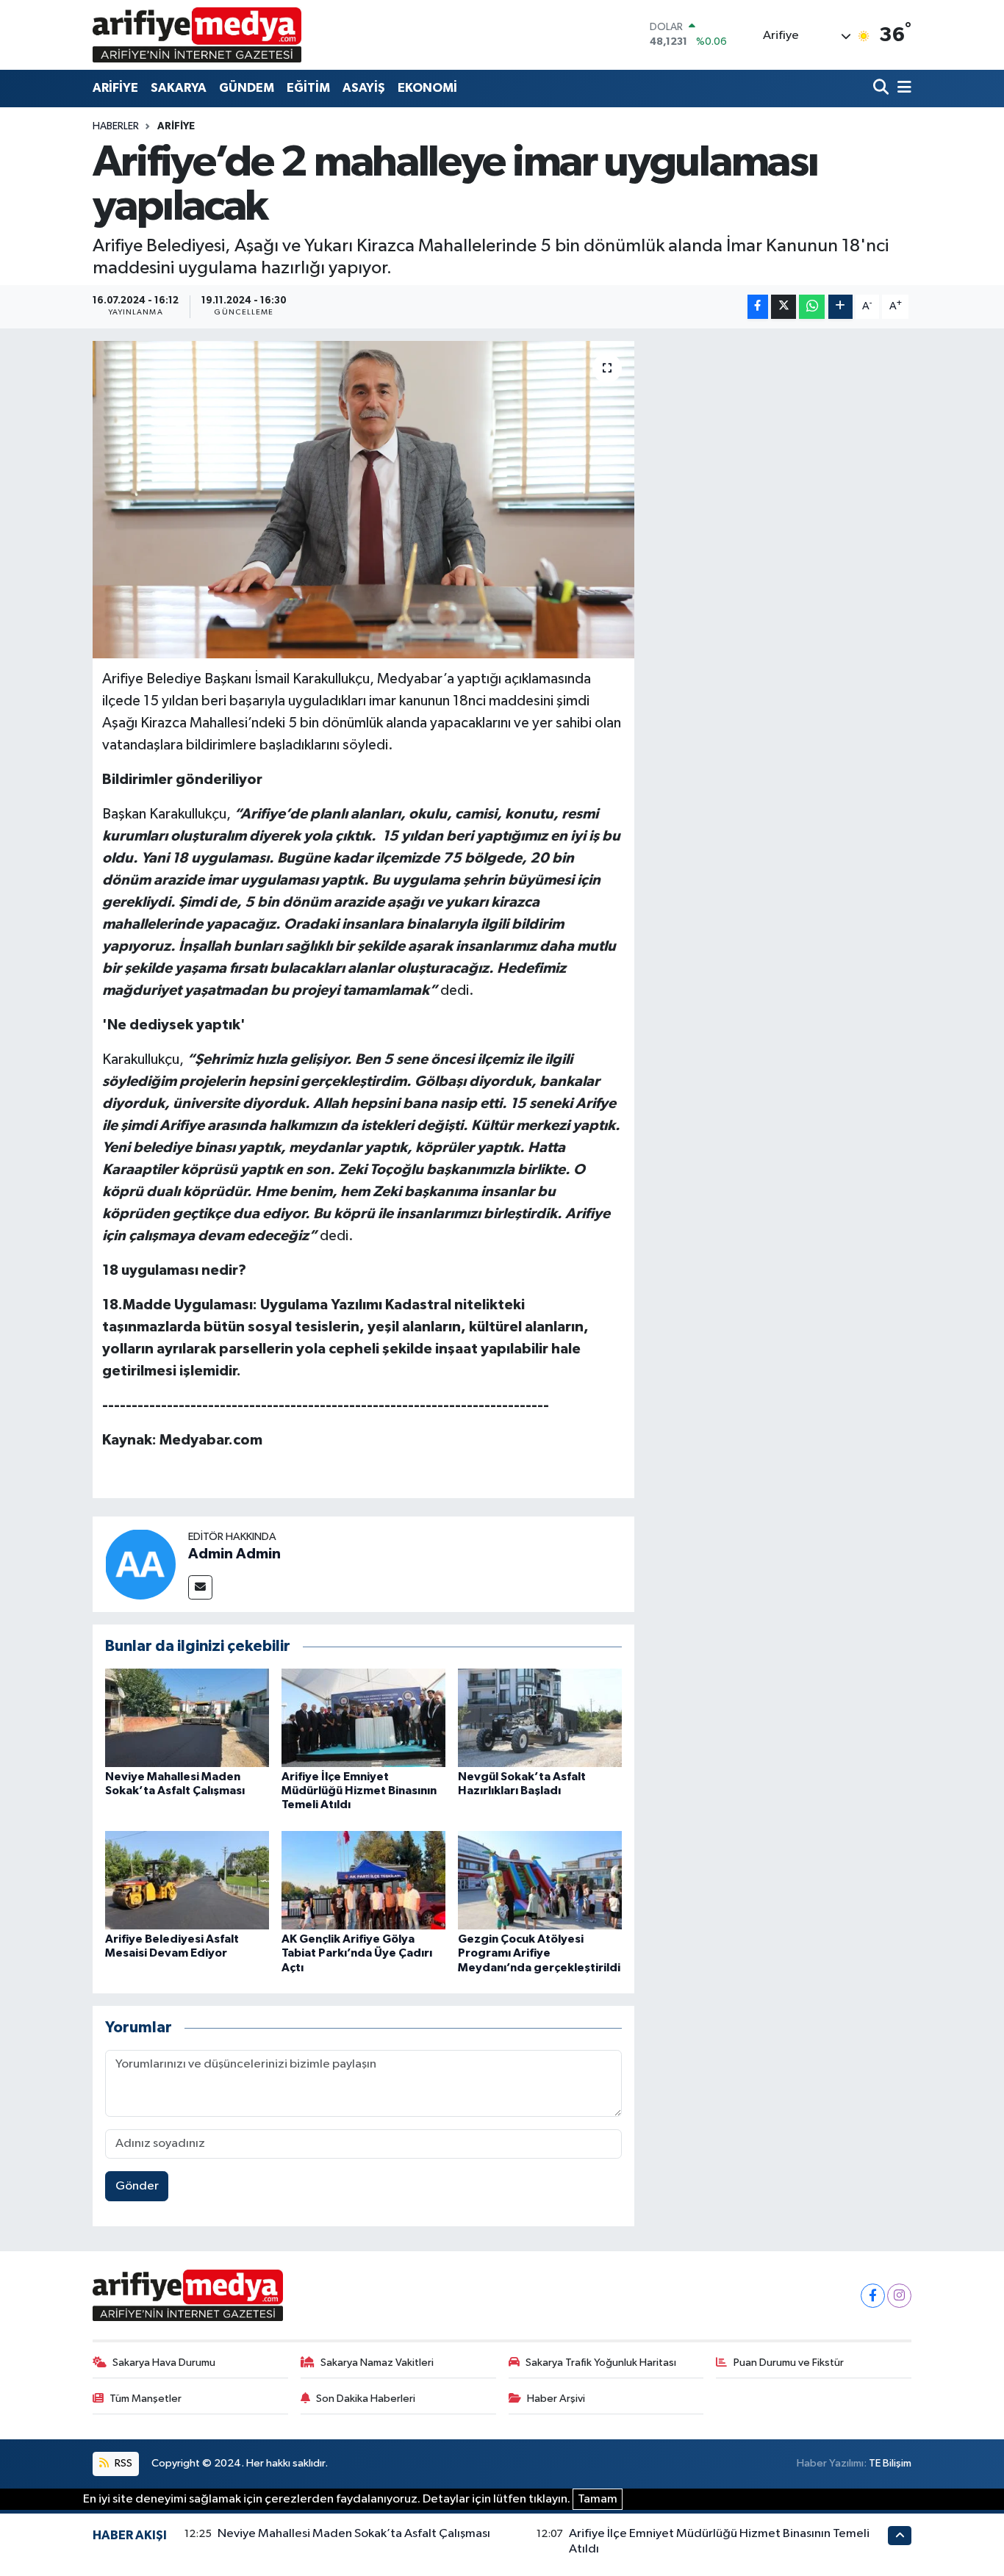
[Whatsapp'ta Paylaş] (812, 307)
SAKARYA (179, 88)
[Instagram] (899, 2296)
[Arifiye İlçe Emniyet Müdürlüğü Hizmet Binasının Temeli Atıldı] (363, 1717)
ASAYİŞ (364, 88)
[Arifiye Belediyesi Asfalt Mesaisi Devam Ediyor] (187, 1880)
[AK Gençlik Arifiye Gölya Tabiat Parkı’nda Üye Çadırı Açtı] (363, 1880)
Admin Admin (234, 1554)
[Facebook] (873, 2296)
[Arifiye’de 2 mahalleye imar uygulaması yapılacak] (363, 500)
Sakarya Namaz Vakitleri (377, 2363)
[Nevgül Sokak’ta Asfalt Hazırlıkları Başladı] (540, 1717)
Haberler (116, 126)
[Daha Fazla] (840, 307)
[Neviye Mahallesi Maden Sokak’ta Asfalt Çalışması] (187, 1717)
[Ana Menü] (902, 89)
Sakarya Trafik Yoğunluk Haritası (601, 2363)
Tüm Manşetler (146, 2399)
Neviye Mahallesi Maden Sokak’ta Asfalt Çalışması (354, 2534)
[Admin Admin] (140, 1564)
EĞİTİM (308, 88)
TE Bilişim (890, 2463)
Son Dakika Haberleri (366, 2399)
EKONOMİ (427, 88)
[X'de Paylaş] (784, 307)
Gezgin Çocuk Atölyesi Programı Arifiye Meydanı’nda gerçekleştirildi (539, 1953)
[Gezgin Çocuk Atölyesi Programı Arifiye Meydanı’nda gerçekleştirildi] (540, 1880)
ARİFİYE (115, 88)
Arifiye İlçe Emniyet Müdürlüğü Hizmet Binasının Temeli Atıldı (359, 1791)
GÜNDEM (247, 88)
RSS (122, 2463)
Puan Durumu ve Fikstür (789, 2363)
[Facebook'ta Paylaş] (758, 307)
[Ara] (882, 89)
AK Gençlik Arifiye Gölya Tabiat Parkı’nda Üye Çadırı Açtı (357, 1953)
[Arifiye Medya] (197, 35)
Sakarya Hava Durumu (164, 2363)
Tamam (598, 2499)
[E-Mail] (200, 1587)
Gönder (137, 2186)
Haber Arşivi (556, 2399)
